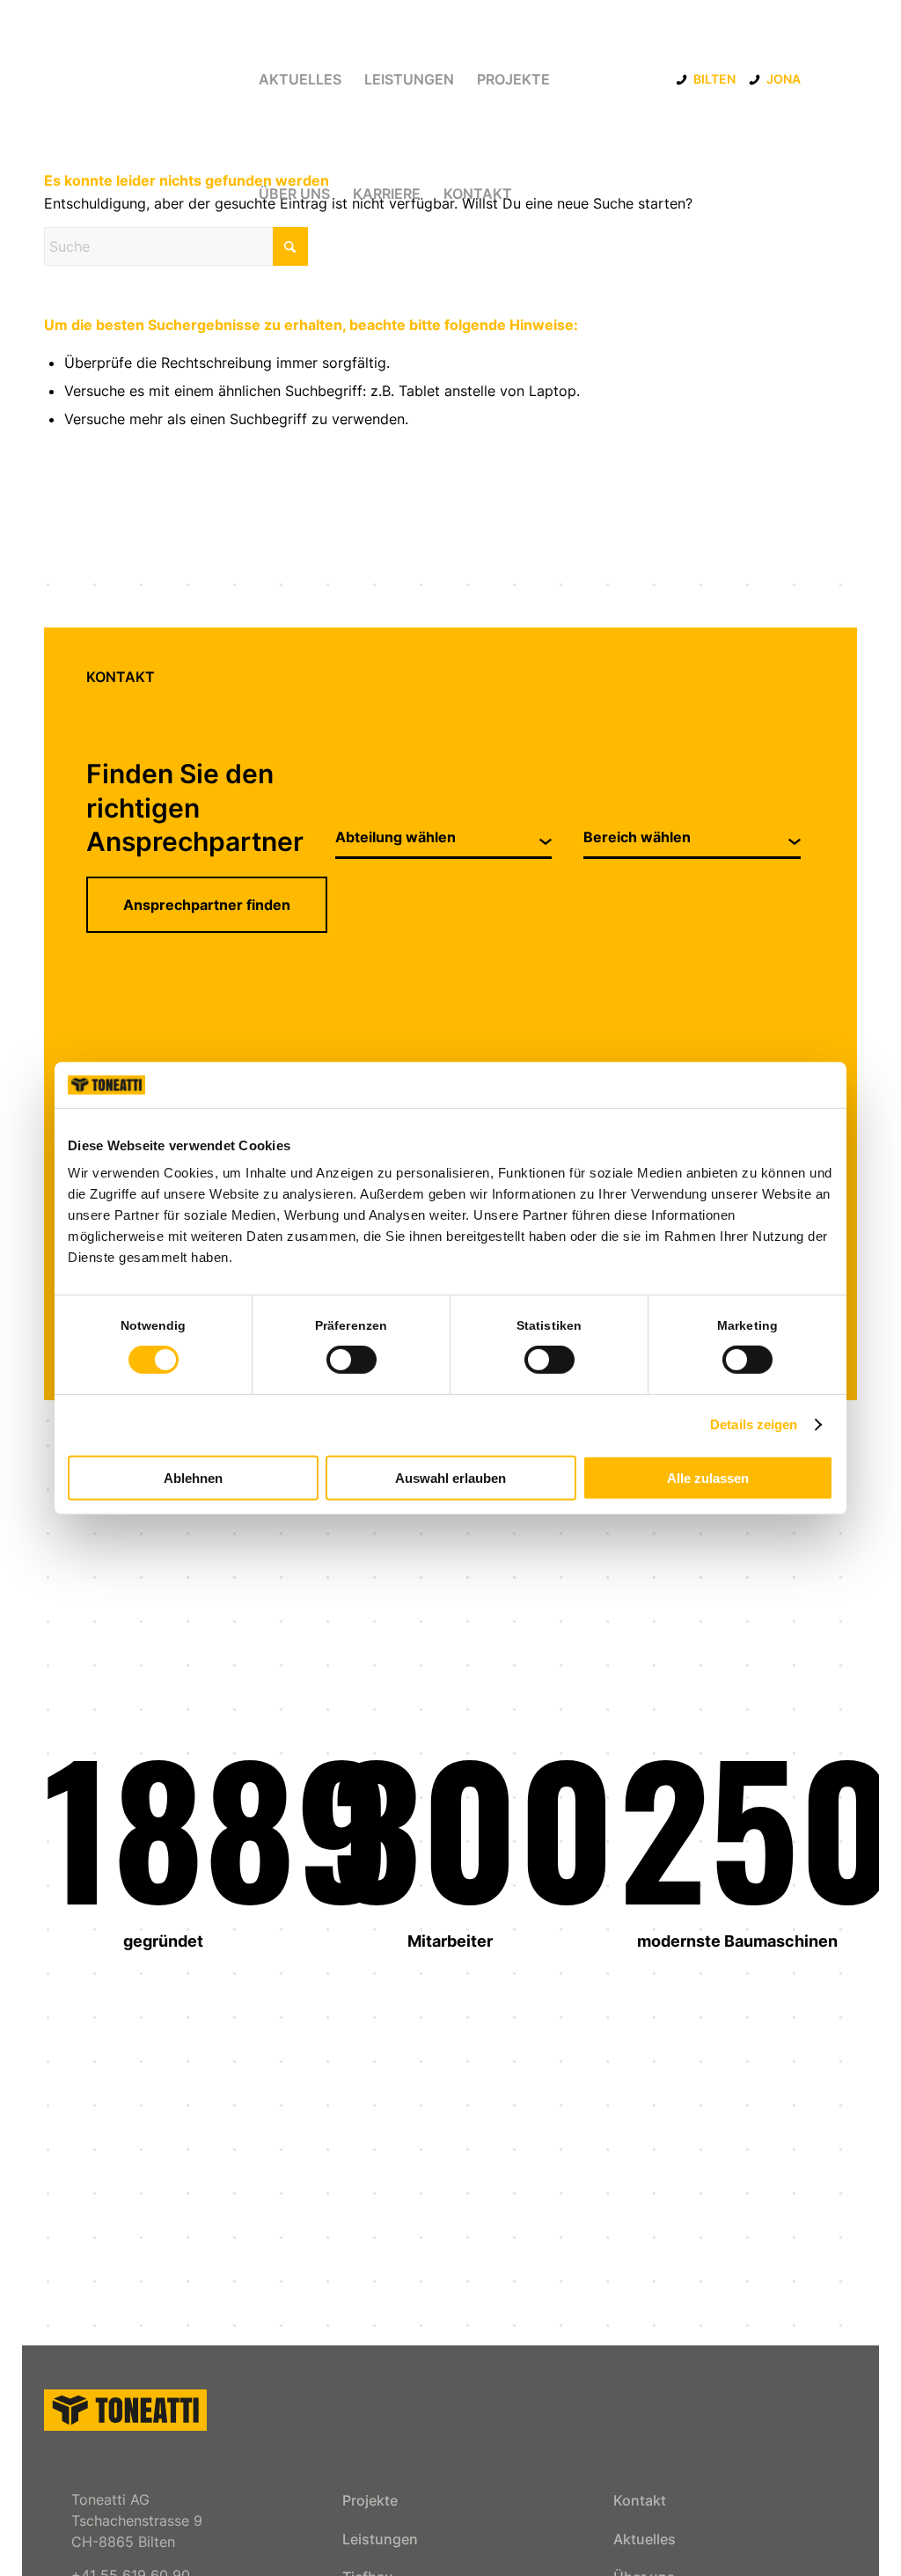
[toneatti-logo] (125, 2410)
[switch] (352, 1360)
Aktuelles (645, 2539)
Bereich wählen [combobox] (637, 837)
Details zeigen (754, 1424)
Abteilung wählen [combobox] (396, 837)
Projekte (370, 2500)
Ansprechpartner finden (207, 905)
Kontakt (640, 2500)
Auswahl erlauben (450, 1478)
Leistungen (380, 2539)
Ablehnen (193, 1478)
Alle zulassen (708, 1478)
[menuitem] (300, 79)
